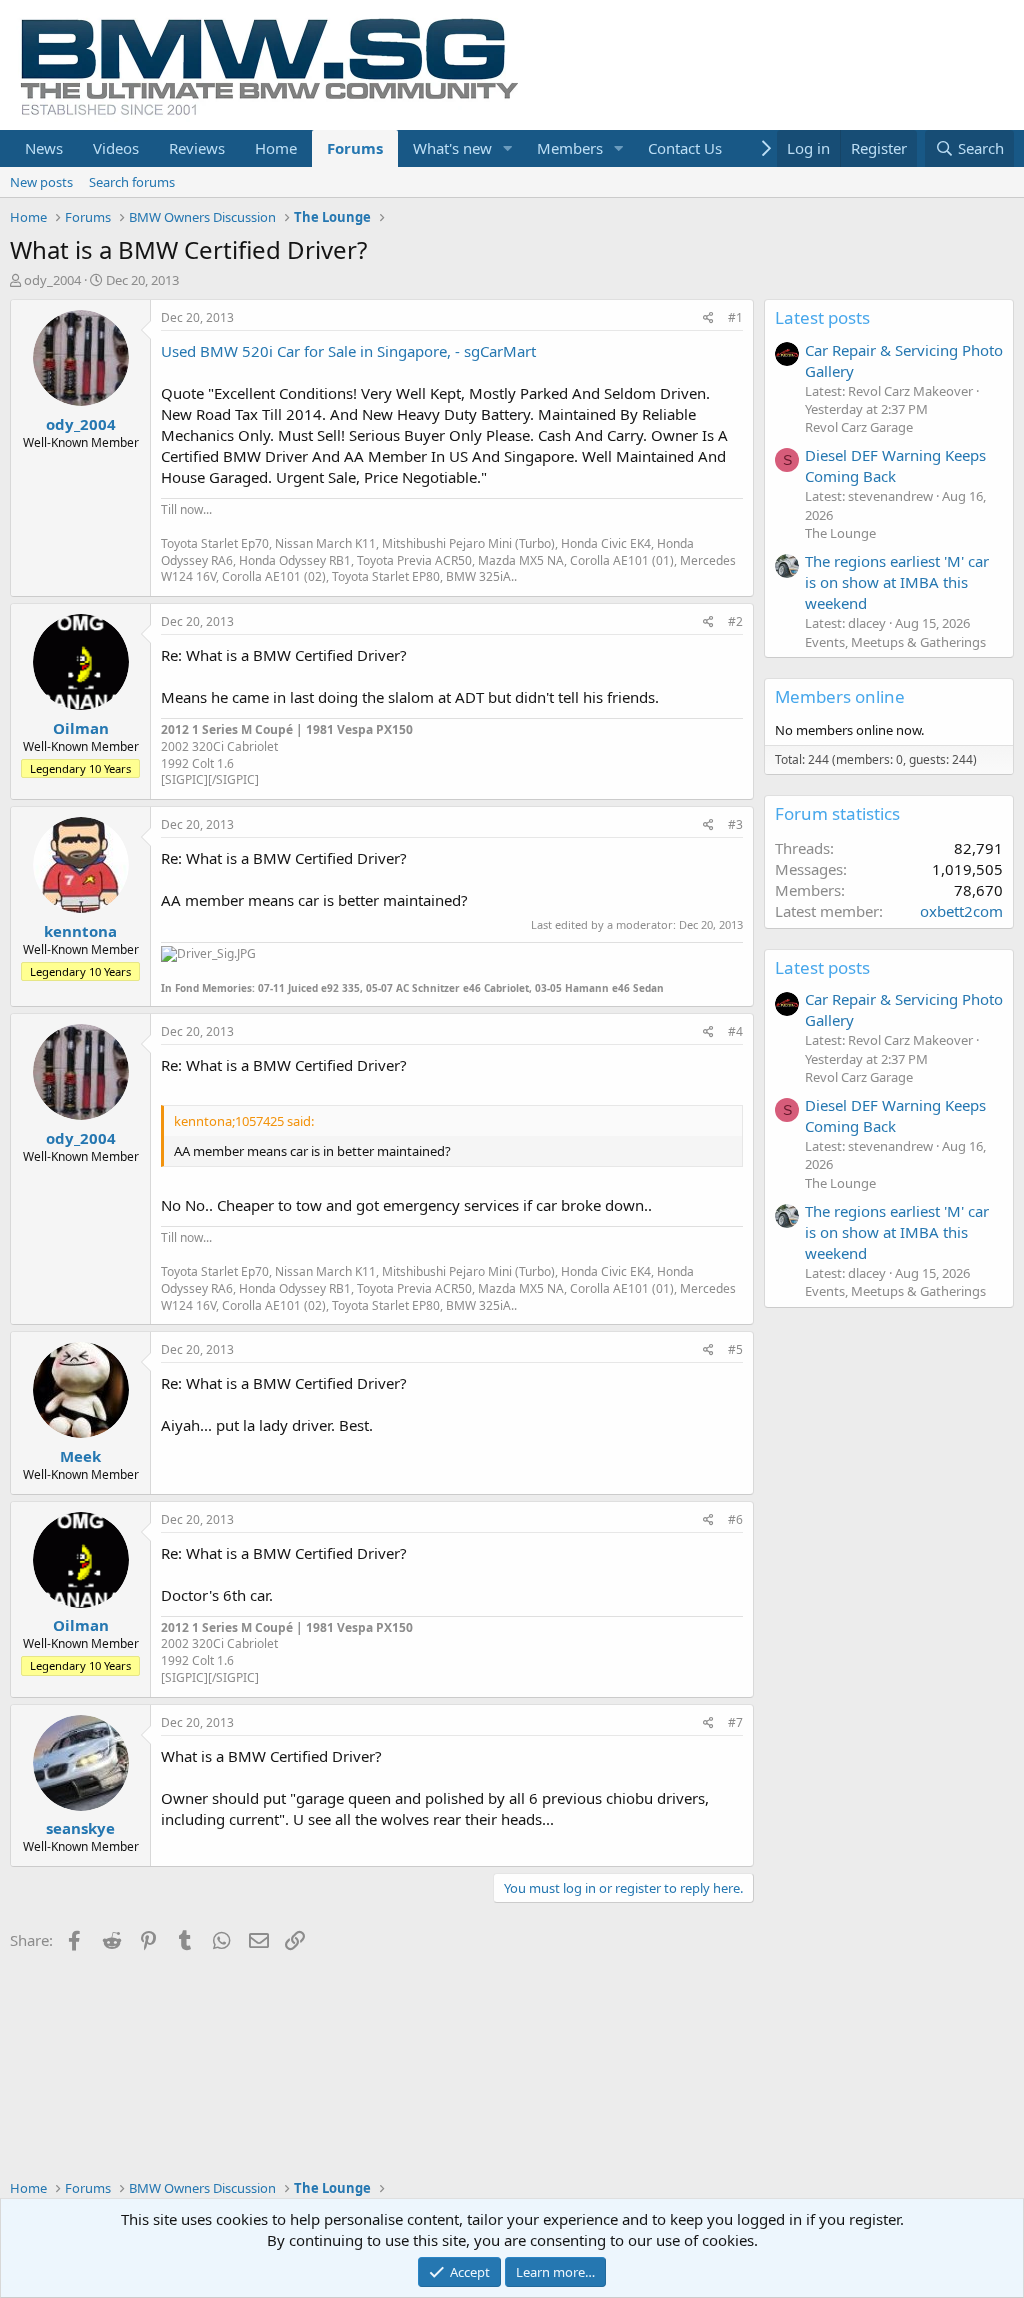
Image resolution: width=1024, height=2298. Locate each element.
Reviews (197, 148)
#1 (735, 317)
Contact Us (685, 148)
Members (570, 148)
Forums (355, 148)
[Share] (708, 318)
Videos (116, 148)
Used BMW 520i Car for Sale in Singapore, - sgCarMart (348, 351)
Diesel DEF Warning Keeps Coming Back (895, 465)
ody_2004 (52, 280)
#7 (735, 1722)
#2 (735, 621)
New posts (41, 182)
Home (276, 148)
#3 (735, 824)
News (44, 148)
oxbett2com (961, 911)
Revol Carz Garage (859, 427)
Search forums (132, 182)
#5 (735, 1349)
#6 (735, 1519)
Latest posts (822, 317)
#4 (735, 1031)
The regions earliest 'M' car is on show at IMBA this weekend (897, 582)
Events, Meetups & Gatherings (895, 642)
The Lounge (840, 533)
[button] (508, 148)
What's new (452, 148)
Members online (840, 696)
